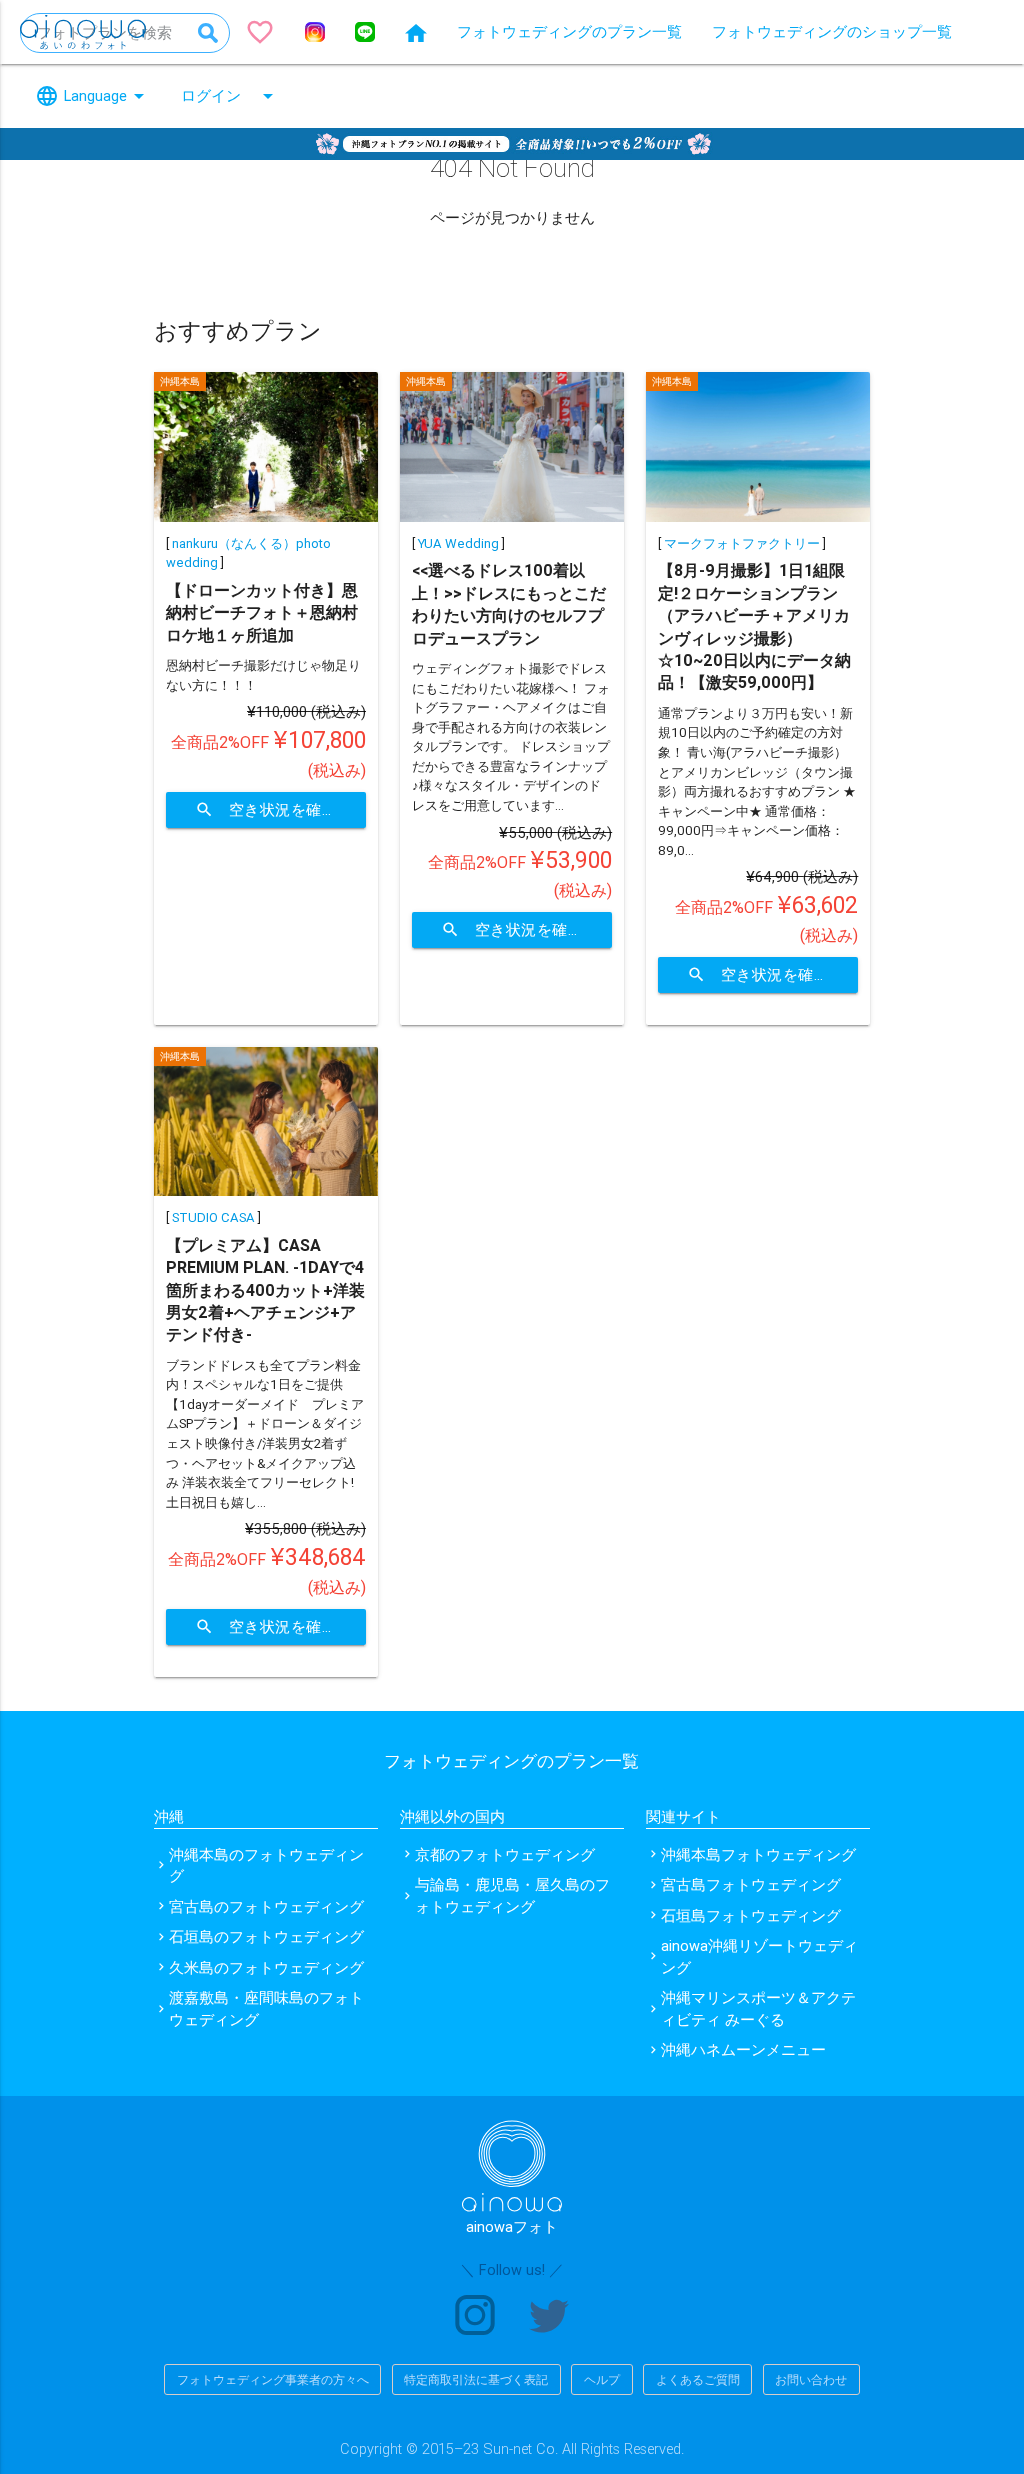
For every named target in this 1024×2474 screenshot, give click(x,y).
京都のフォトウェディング (505, 1854)
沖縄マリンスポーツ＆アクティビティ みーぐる (758, 2008)
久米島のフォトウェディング (266, 1967)
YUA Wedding (458, 543)
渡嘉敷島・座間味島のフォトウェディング (266, 2008)
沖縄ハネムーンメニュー (743, 2049)
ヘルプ (602, 2379)
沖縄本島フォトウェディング (758, 1854)
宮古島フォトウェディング (751, 1884)
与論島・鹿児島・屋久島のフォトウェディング (512, 1895)
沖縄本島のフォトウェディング (266, 1865)
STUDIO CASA (213, 1217)
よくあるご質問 (698, 2379)
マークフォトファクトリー (742, 543)
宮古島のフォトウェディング (266, 1906)
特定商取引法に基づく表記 (476, 2379)
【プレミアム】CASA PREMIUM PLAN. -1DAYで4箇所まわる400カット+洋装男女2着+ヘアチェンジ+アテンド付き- (265, 1290)
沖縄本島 (180, 381)
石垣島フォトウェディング (751, 1915)
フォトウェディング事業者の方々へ (273, 2379)
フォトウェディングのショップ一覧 (832, 31)
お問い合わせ (811, 2379)
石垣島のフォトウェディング (266, 1936)
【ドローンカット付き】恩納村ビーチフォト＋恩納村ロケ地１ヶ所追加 (262, 612)
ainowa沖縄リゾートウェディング (759, 1956)
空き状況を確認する (280, 809)
